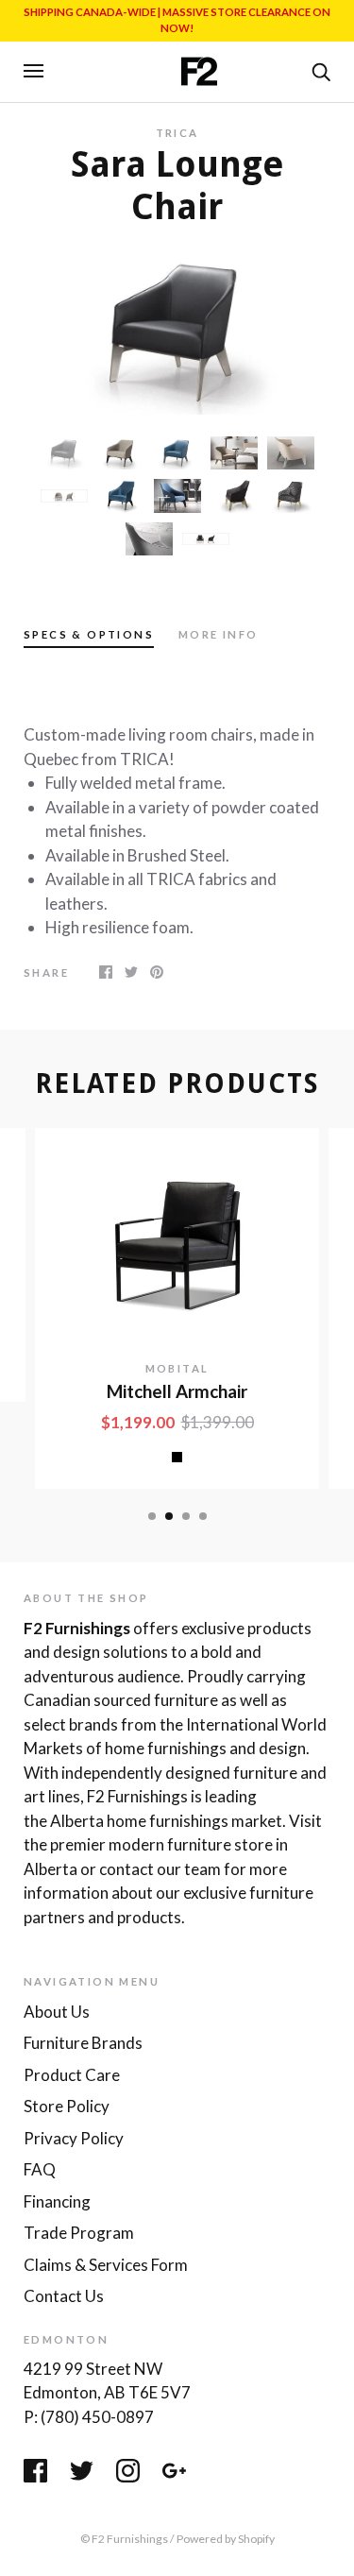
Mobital (177, 1368)
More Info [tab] (219, 634)
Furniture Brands (83, 2043)
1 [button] (152, 1516)
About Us (57, 2012)
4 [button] (203, 1516)
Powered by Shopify (226, 2539)
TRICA (177, 133)
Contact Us (64, 2296)
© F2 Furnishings (124, 2539)
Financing (57, 2201)
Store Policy (67, 2106)
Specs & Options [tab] (89, 634)
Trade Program (79, 2233)
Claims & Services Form (106, 2265)
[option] (177, 332)
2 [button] (169, 1516)
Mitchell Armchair (177, 1391)
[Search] (321, 70)
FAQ (40, 2169)
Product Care (72, 2075)
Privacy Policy (74, 2138)
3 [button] (186, 1516)
